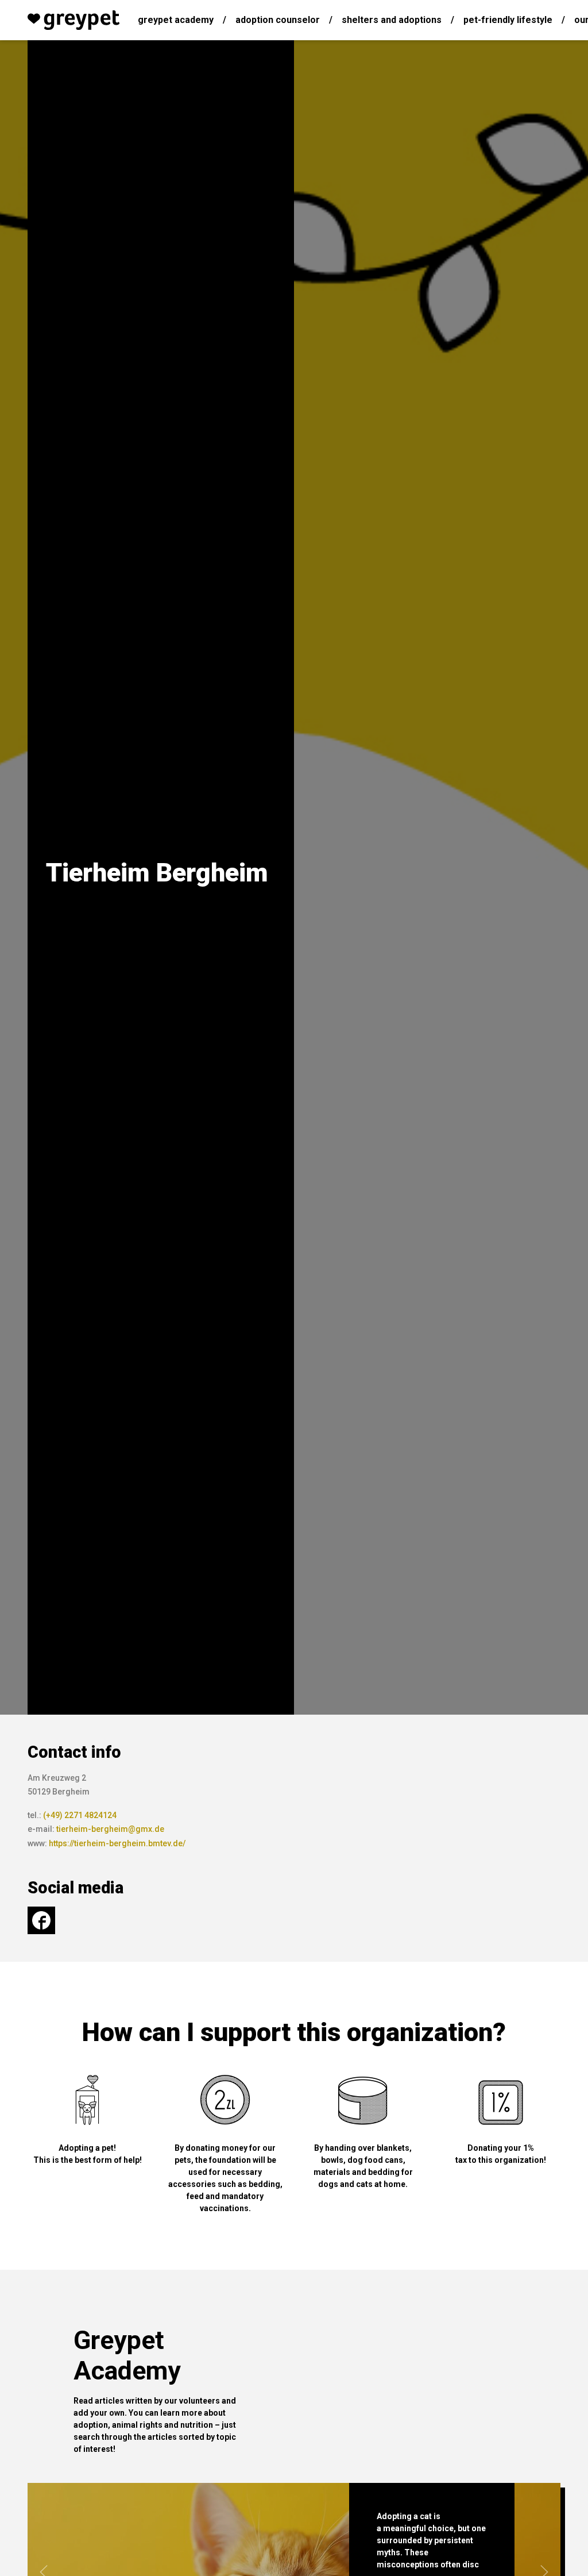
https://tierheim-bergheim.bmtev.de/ (117, 1843)
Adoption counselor (278, 20)
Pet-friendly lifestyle (508, 20)
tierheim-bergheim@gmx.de (110, 1829)
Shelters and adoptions (392, 20)
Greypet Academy (176, 20)
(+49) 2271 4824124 (80, 1815)
